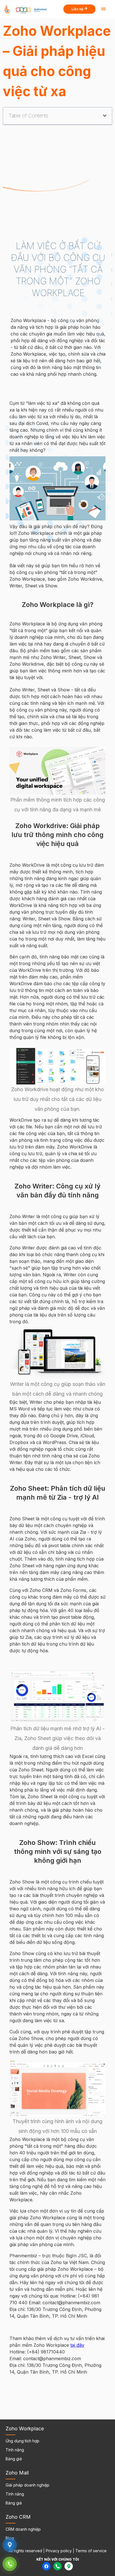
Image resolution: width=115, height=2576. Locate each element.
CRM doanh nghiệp (23, 2529)
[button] (105, 116)
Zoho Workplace (25, 2429)
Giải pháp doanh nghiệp (27, 2485)
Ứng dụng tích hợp (22, 2441)
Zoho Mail (17, 2473)
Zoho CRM (18, 2517)
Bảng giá (14, 2459)
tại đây (77, 2345)
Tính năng (15, 2450)
